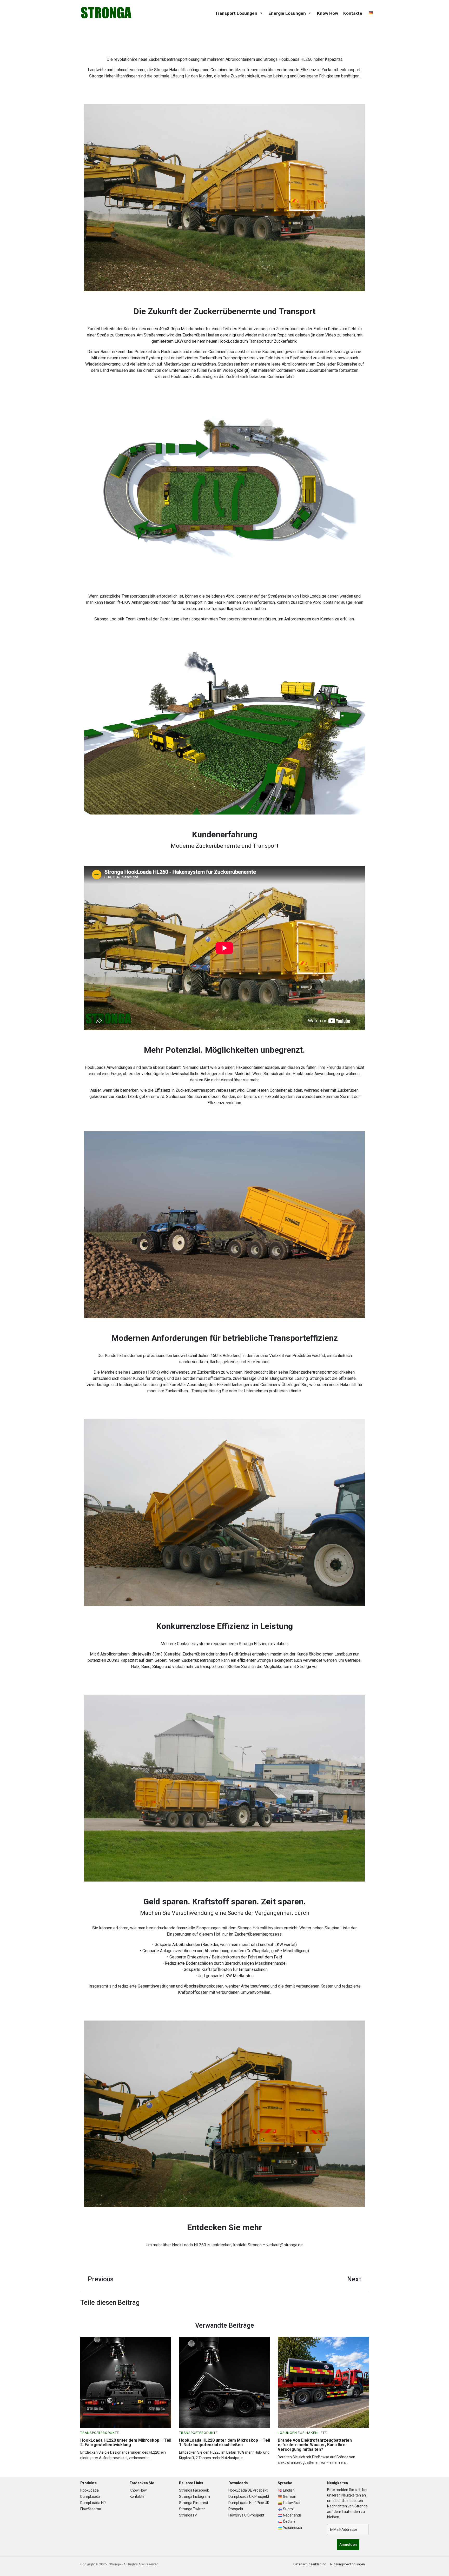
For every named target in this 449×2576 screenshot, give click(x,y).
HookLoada (90, 2490)
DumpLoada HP (93, 2503)
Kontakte (353, 13)
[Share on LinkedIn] (365, 2303)
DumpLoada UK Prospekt (249, 2496)
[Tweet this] (348, 2303)
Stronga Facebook (194, 2490)
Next (354, 2279)
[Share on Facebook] (356, 2303)
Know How (328, 13)
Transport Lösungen (236, 13)
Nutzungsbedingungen (348, 2564)
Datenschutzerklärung (310, 2564)
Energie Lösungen (287, 13)
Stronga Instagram (194, 2496)
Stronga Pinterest (194, 2503)
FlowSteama (91, 2509)
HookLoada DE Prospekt (248, 2490)
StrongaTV (188, 2515)
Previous (101, 2279)
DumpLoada (90, 2496)
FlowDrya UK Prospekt (246, 2515)
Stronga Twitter (192, 2509)
